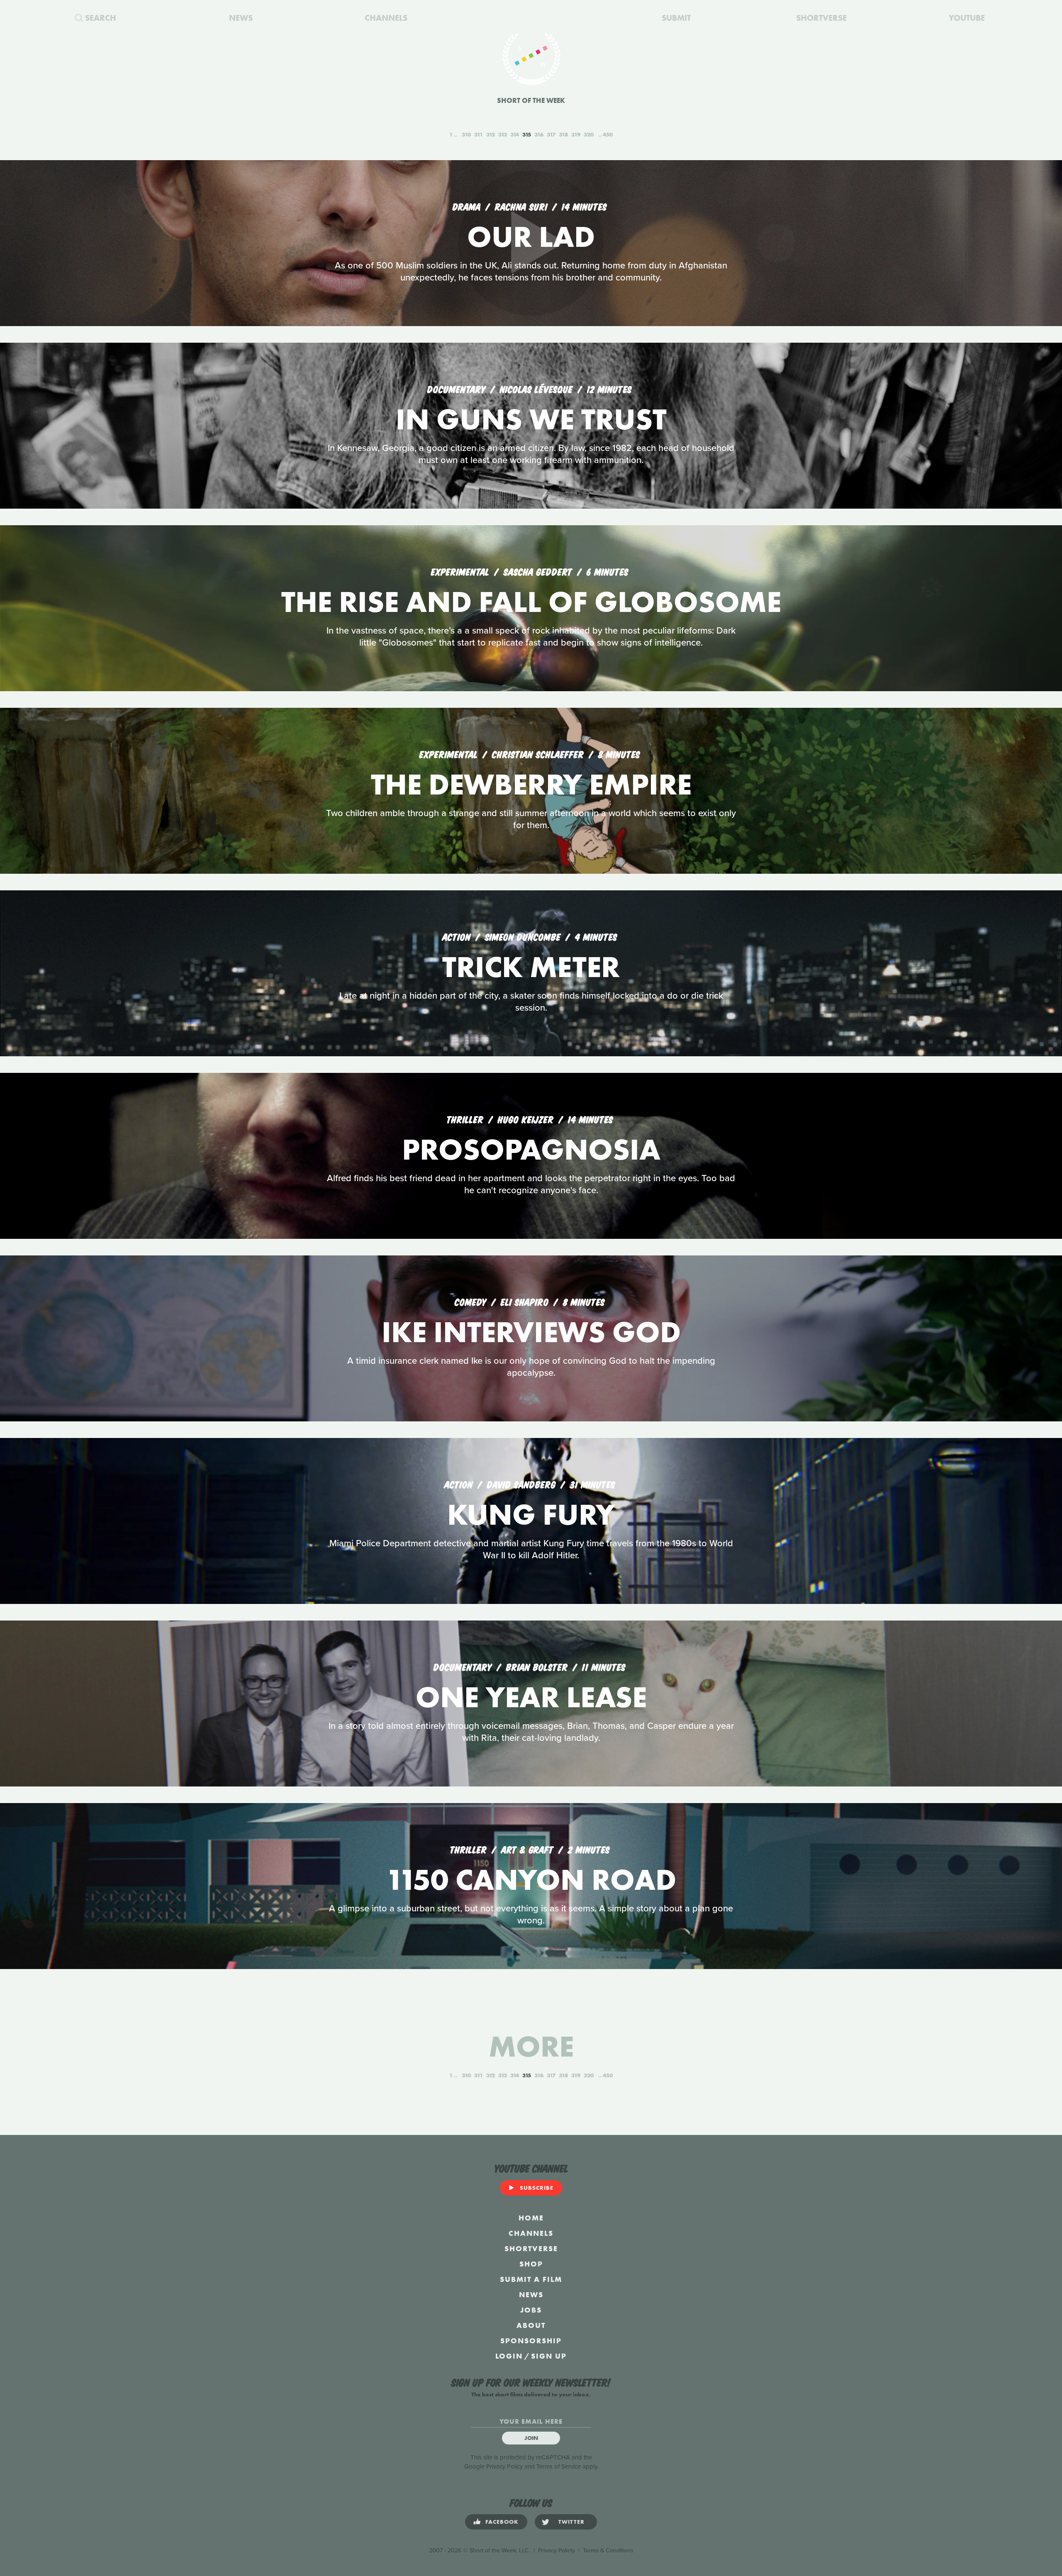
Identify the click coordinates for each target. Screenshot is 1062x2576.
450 (608, 134)
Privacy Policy (504, 2466)
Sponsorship (531, 2341)
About (531, 2325)
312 (491, 134)
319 (576, 134)
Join (531, 2438)
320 (589, 134)
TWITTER (571, 2522)
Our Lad (531, 237)
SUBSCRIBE (537, 2188)
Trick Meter (531, 967)
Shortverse (531, 2248)
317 (551, 134)
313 (503, 134)
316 (539, 134)
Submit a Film (531, 2279)
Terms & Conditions (608, 2550)
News (531, 2295)
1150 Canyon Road (531, 1880)
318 (563, 134)
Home (531, 2218)
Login (509, 2356)
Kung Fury (531, 1515)
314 (515, 134)
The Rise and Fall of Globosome (531, 602)
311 (479, 134)
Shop (531, 2264)
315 (527, 134)
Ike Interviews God (531, 1332)
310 (466, 134)
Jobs (531, 2310)
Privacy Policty (557, 2550)
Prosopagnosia (531, 1149)
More (531, 2046)
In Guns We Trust (531, 419)
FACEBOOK (502, 2522)
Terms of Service (559, 2466)
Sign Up (549, 2356)
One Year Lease (531, 1697)
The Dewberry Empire (531, 784)
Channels (531, 2233)
